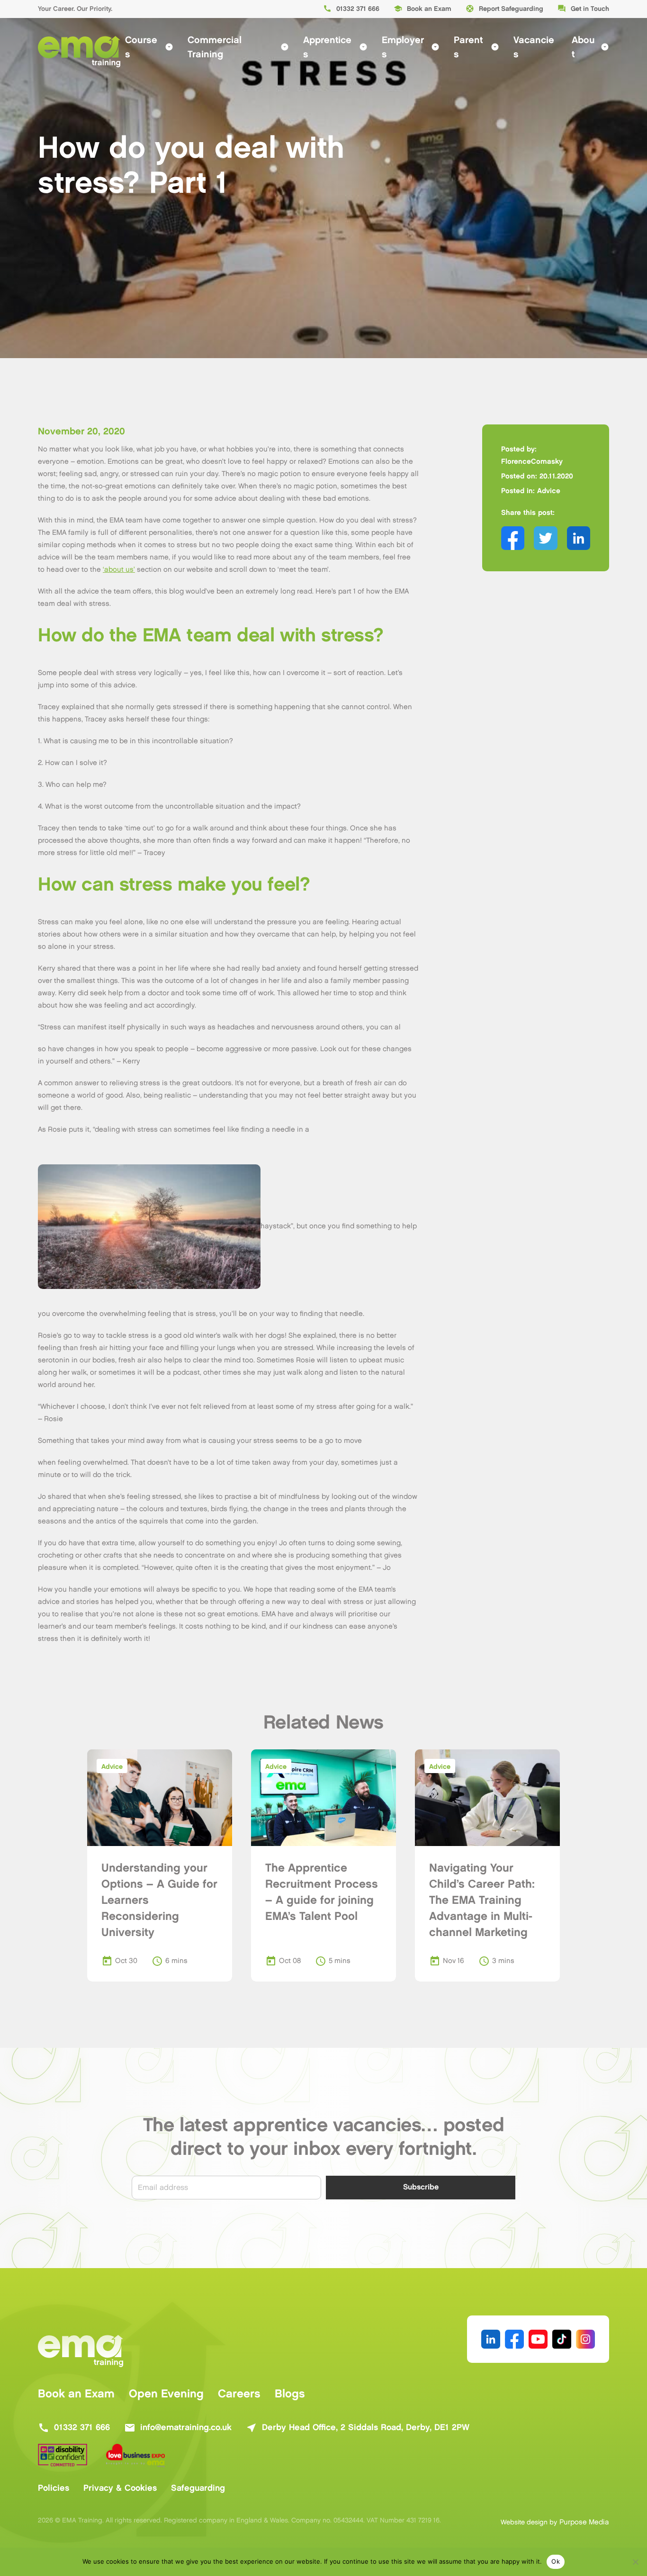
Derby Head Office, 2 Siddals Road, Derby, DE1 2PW (358, 2428)
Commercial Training (238, 47)
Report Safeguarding (504, 9)
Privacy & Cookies (120, 2488)
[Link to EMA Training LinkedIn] (491, 2339)
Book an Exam (422, 9)
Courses (149, 47)
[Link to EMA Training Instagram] (585, 2339)
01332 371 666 (351, 9)
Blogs (290, 2394)
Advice (549, 491)
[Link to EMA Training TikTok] (562, 2339)
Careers (239, 2394)
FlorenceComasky (532, 462)
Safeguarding (198, 2488)
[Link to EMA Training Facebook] (514, 2339)
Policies (54, 2488)
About (590, 47)
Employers (411, 47)
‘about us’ (119, 570)
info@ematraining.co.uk (178, 2428)
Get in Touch (583, 9)
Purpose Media (584, 2522)
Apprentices (335, 47)
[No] (635, 2562)
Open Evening (166, 2394)
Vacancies (534, 47)
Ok (556, 2561)
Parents (476, 47)
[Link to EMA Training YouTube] (538, 2339)
